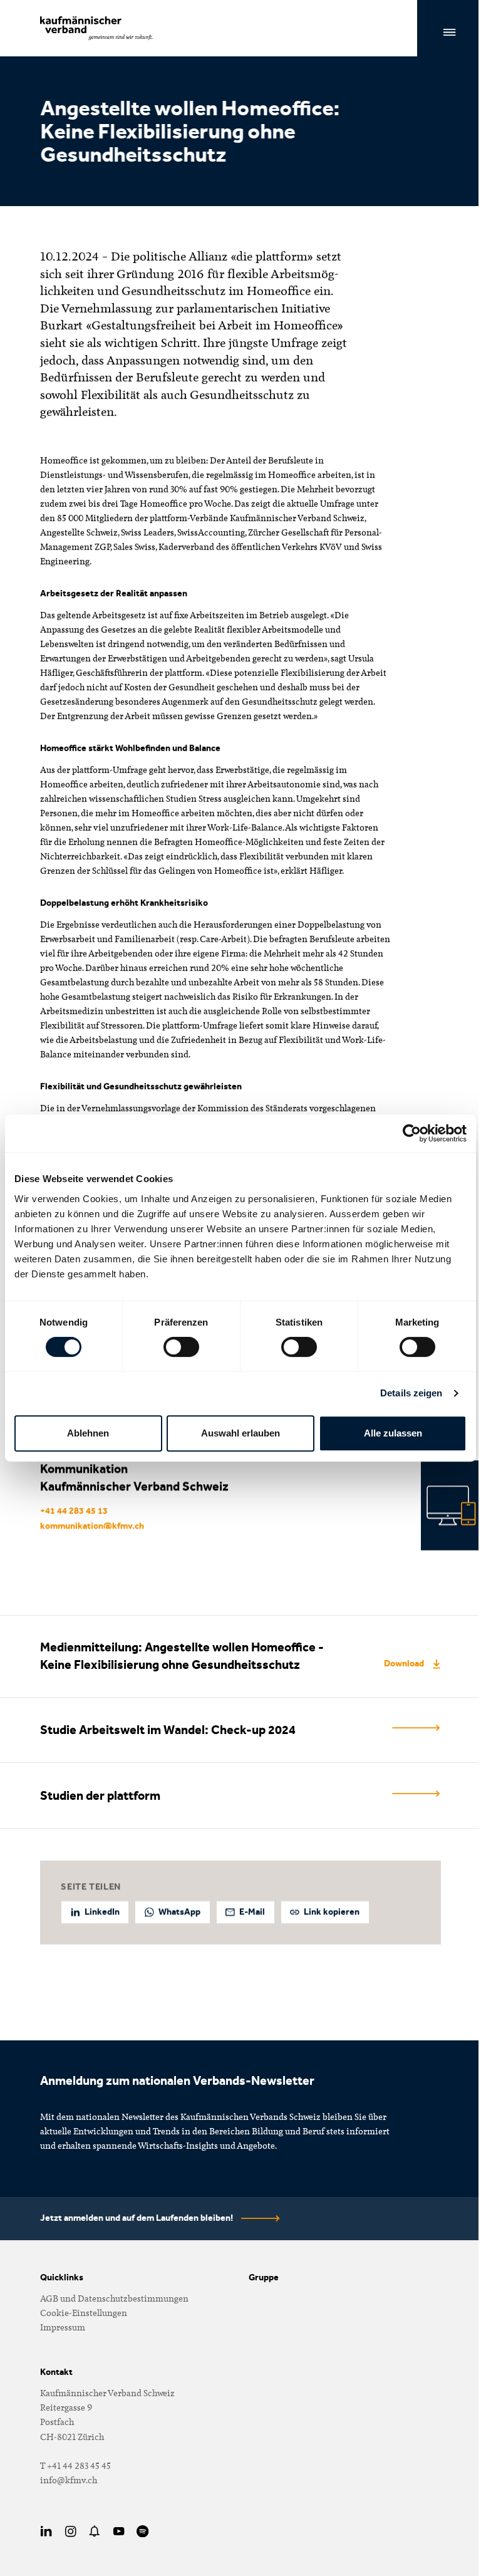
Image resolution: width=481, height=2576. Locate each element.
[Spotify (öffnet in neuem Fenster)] (143, 2531)
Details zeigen (411, 1393)
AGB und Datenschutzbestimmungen (114, 2298)
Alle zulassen (393, 1433)
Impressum (63, 2327)
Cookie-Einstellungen (84, 2313)
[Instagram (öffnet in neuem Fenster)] (70, 2531)
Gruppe (264, 2277)
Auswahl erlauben (240, 1433)
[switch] (181, 1347)
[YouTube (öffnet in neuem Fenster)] (119, 2532)
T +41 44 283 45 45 (75, 2465)
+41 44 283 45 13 (74, 1511)
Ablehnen (88, 1433)
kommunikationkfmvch (92, 1526)
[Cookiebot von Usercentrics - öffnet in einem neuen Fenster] (412, 1133)
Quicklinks (62, 2277)
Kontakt (56, 2372)
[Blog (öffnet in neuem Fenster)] (95, 2532)
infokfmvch (69, 2480)
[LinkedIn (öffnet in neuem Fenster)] (46, 2532)
